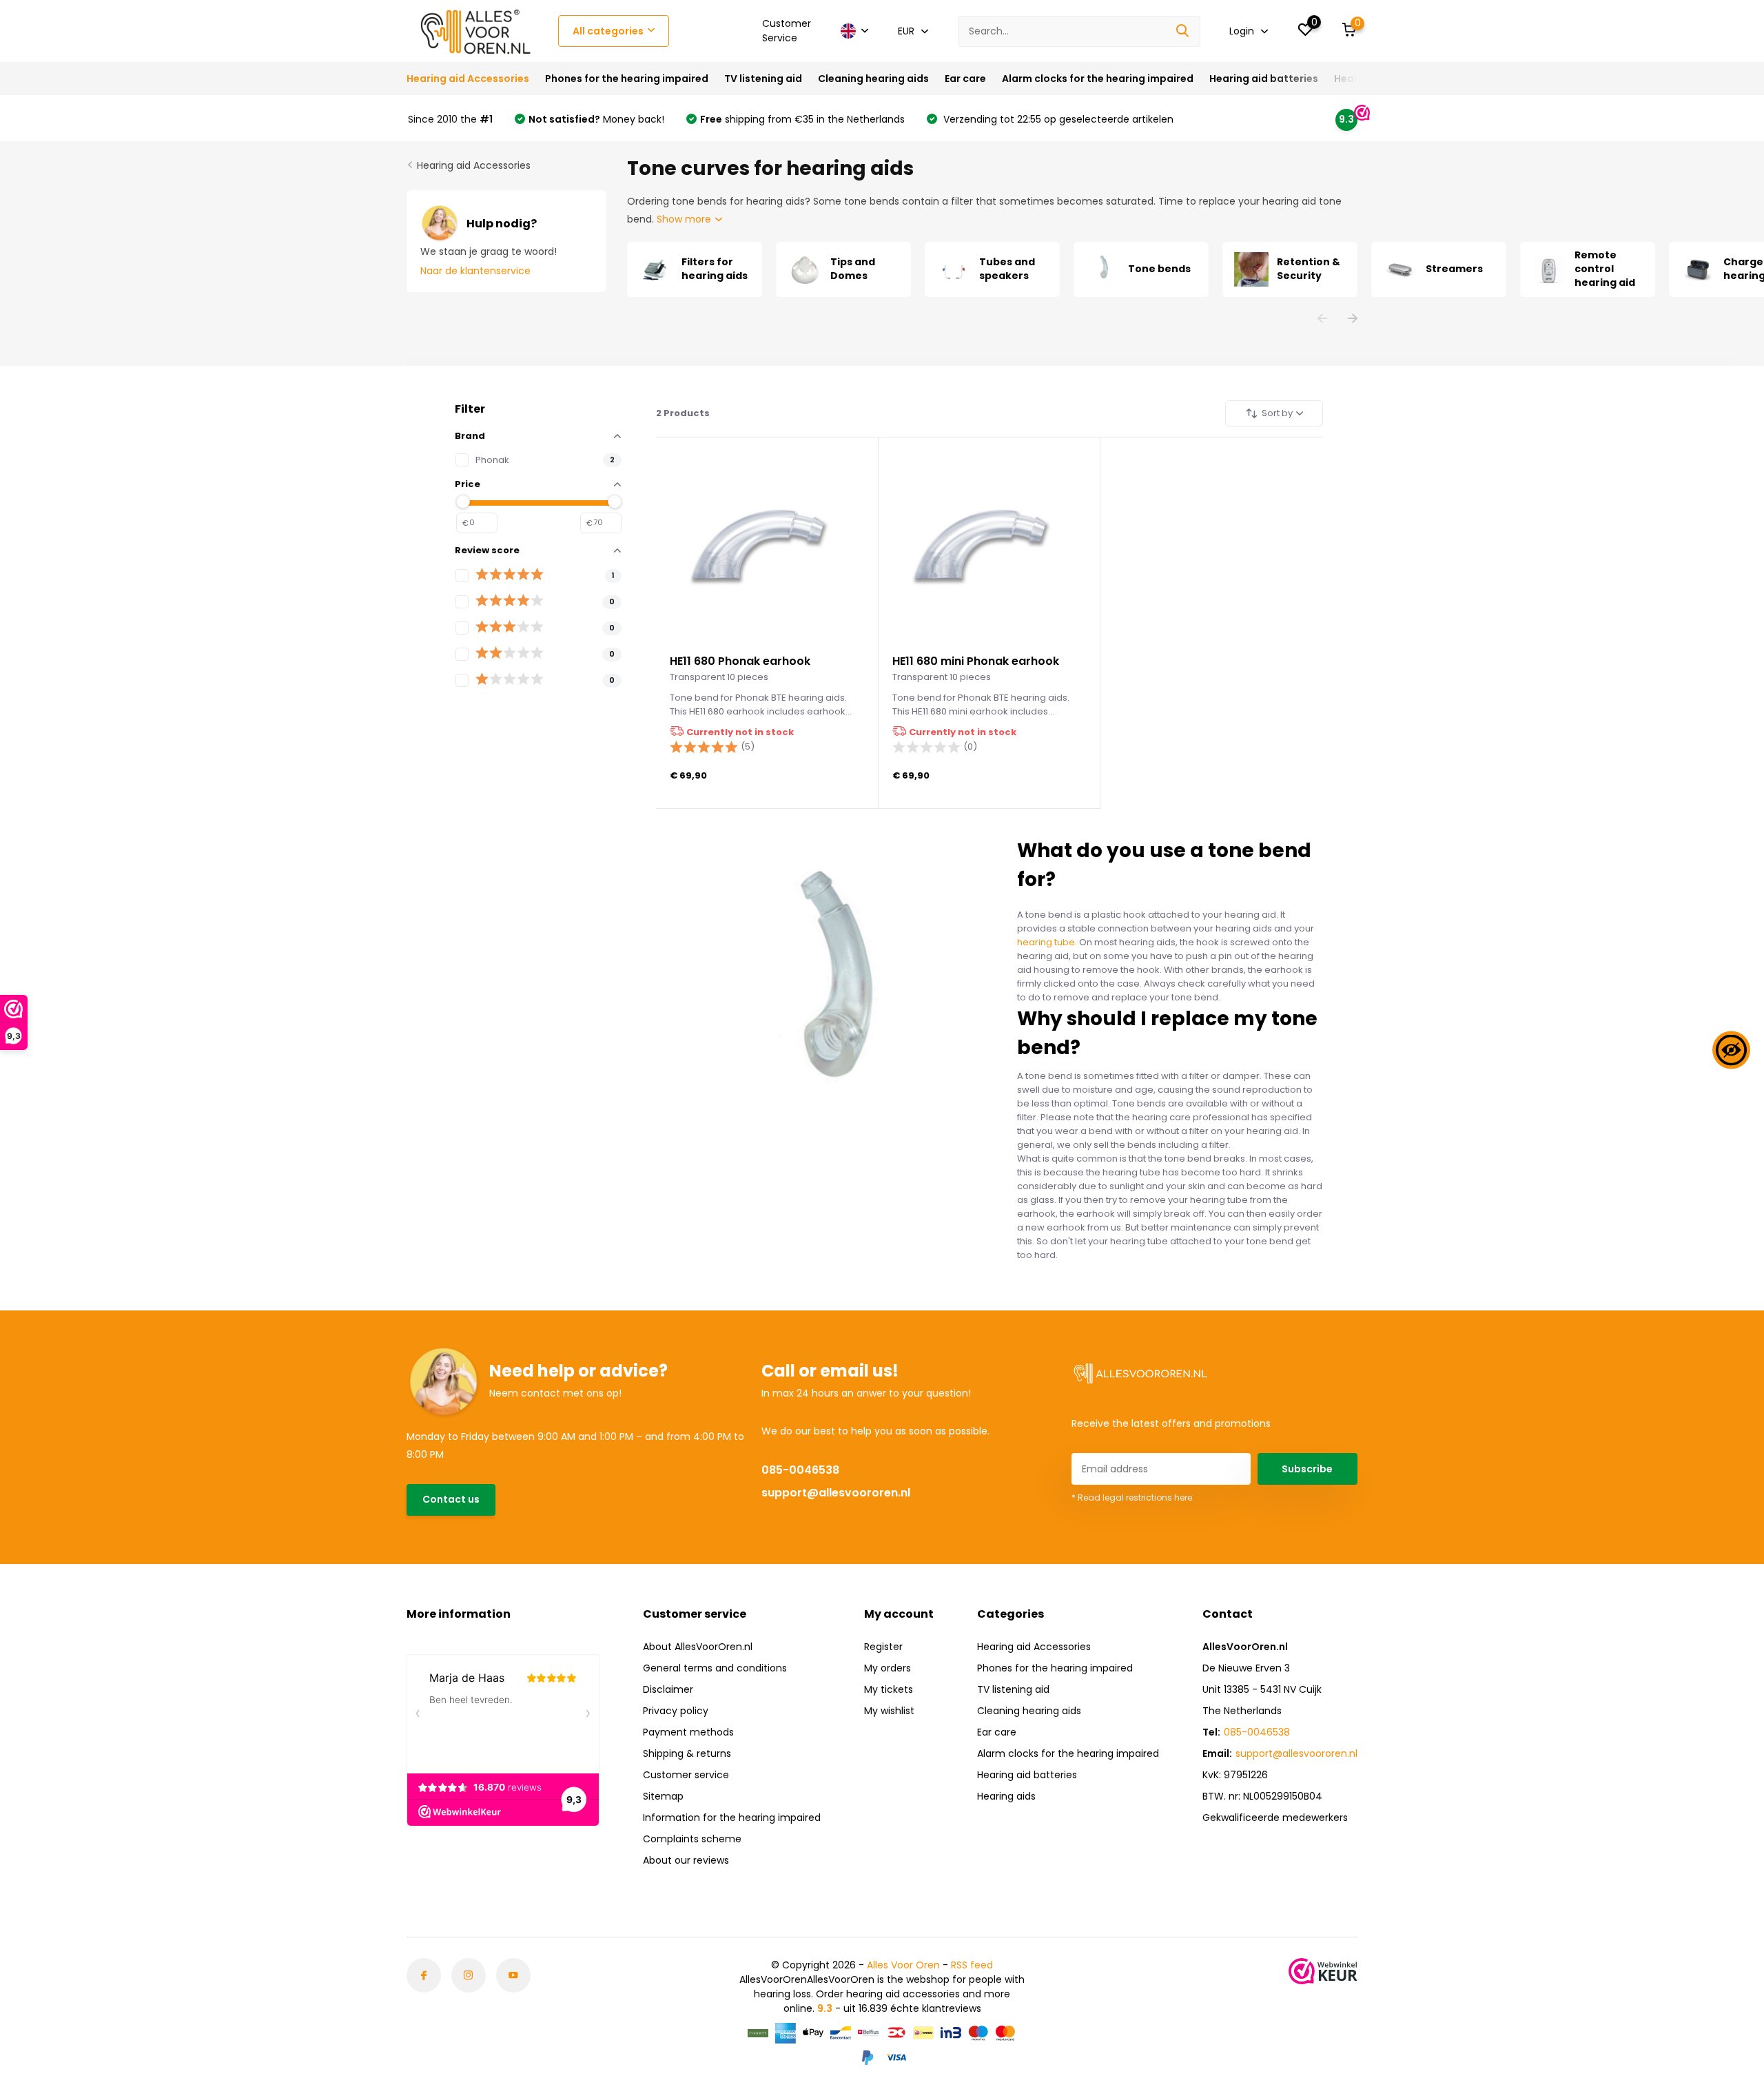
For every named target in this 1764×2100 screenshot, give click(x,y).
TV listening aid (763, 79)
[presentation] (1322, 319)
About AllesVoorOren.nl (698, 1647)
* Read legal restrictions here (1132, 1497)
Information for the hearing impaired (732, 1818)
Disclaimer (668, 1689)
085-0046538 (800, 1470)
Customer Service (787, 31)
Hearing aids (1006, 1796)
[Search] (1183, 31)
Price (468, 484)
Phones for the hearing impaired (627, 79)
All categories (608, 31)
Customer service (686, 1775)
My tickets (889, 1689)
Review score (487, 550)
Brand (470, 436)
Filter (470, 409)
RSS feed (972, 1965)
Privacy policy (676, 1711)
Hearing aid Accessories (468, 79)
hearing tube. (1047, 942)
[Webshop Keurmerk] (1323, 1971)
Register (883, 1647)
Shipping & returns (687, 1753)
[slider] (463, 502)
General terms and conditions (715, 1668)
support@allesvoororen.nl (836, 1493)
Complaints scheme (692, 1839)
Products (683, 413)
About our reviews (686, 1860)
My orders (888, 1668)
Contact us (451, 1499)
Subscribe (1307, 1469)
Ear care (965, 79)
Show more (685, 219)
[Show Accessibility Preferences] (1731, 1050)
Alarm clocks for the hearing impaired (1098, 79)
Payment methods (688, 1732)
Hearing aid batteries (1264, 79)
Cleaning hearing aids (873, 79)
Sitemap (663, 1796)
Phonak (492, 460)
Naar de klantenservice (475, 271)
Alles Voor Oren (903, 1965)
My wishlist (889, 1711)
